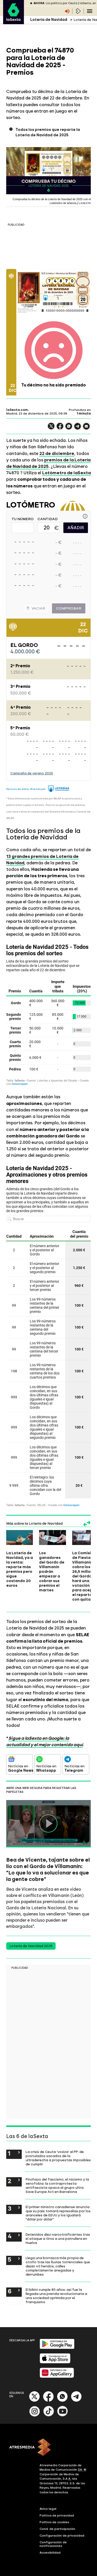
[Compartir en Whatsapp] (69, 428)
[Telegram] (76, 2401)
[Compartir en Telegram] (78, 429)
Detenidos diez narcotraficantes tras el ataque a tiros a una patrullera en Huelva (58, 2239)
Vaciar (38, 608)
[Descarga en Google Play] (57, 2348)
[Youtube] (63, 2415)
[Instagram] (35, 2415)
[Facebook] (48, 2401)
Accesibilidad (50, 2553)
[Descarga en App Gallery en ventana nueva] (57, 2377)
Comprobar (69, 608)
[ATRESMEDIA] (48, 2448)
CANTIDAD (48, 519)
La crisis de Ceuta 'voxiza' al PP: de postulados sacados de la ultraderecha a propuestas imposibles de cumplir (58, 2158)
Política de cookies (54, 2522)
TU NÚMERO (23, 519)
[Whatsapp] (62, 2401)
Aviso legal (48, 2509)
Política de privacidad (57, 2515)
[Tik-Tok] (49, 2415)
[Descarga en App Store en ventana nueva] (55, 2362)
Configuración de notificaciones (53, 2544)
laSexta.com (17, 410)
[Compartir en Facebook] (60, 428)
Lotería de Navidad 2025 (31, 1946)
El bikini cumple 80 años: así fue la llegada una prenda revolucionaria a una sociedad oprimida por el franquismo (56, 2296)
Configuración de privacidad (62, 2536)
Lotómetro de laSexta (66, 473)
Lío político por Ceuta (62, 3)
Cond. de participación (57, 2529)
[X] (51, 428)
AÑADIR (76, 528)
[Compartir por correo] (86, 429)
